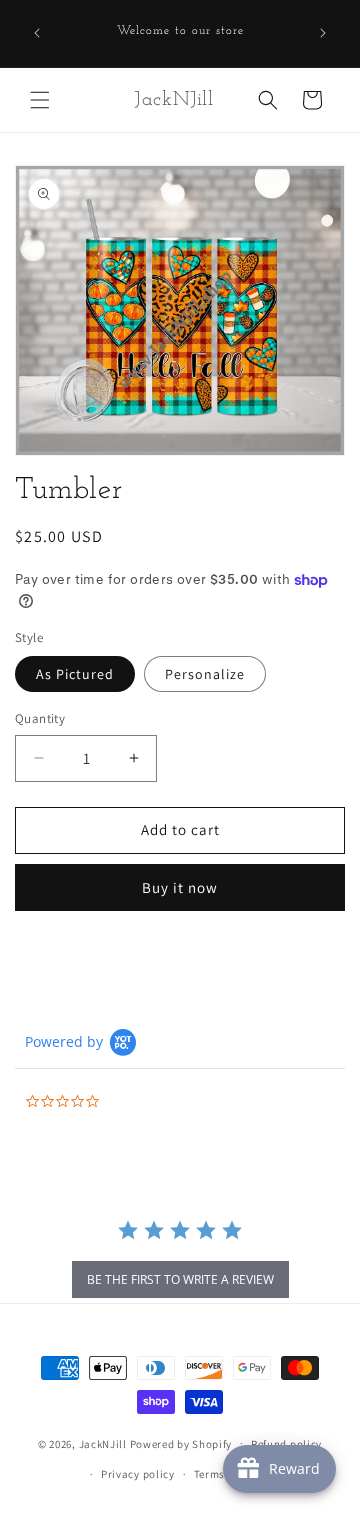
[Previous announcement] (37, 33)
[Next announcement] (323, 33)
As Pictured (75, 674)
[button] (40, 100)
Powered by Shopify (181, 1443)
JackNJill (103, 1443)
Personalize (205, 674)
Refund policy (286, 1444)
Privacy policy (138, 1474)
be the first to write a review (180, 1279)
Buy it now (180, 887)
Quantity (40, 718)
